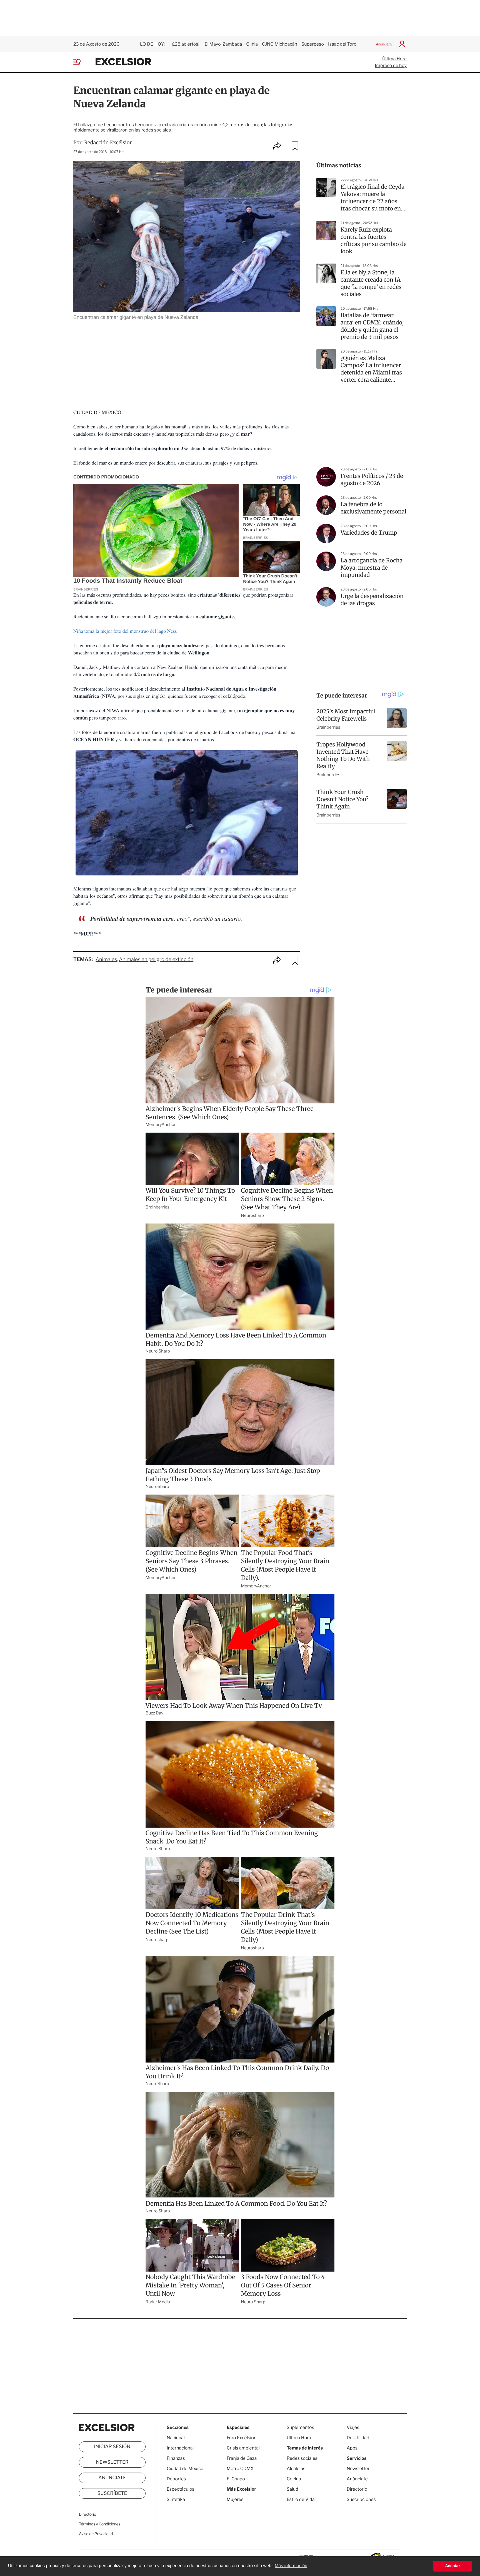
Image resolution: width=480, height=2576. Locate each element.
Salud (292, 2489)
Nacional (176, 2438)
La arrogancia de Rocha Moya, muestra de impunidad (372, 568)
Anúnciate (384, 44)
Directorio (87, 2514)
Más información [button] (291, 2566)
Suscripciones (361, 2499)
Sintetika (176, 2499)
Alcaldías (296, 2469)
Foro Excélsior (242, 2438)
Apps (352, 2448)
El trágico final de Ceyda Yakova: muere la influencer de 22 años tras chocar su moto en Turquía (372, 198)
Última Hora (394, 59)
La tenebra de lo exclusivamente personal (373, 508)
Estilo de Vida (301, 2499)
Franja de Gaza (242, 2458)
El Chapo (236, 2479)
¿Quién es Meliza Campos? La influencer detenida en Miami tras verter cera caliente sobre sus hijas (371, 369)
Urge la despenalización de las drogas (372, 600)
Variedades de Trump (369, 533)
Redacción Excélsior (108, 142)
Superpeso (313, 44)
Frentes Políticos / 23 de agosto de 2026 (372, 480)
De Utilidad (358, 2438)
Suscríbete (112, 2493)
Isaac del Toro (342, 44)
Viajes (353, 2427)
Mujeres (235, 2499)
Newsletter (112, 2462)
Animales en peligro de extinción (156, 960)
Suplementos (300, 2427)
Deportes (176, 2479)
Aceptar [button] (452, 2566)
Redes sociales (302, 2458)
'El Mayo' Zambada (223, 44)
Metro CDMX (240, 2469)
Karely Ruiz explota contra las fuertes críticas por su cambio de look (373, 241)
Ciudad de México (185, 2469)
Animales (106, 960)
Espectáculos (181, 2489)
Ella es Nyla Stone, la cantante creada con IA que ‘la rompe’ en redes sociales (371, 283)
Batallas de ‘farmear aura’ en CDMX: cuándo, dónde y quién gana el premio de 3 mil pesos (372, 326)
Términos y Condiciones (100, 2524)
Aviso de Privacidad (96, 2534)
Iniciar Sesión (112, 2447)
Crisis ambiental (243, 2448)
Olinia (252, 44)
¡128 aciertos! (185, 44)
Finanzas (176, 2458)
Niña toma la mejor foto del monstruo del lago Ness (126, 631)
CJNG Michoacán (280, 44)
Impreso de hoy (391, 65)
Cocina (294, 2479)
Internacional (180, 2448)
